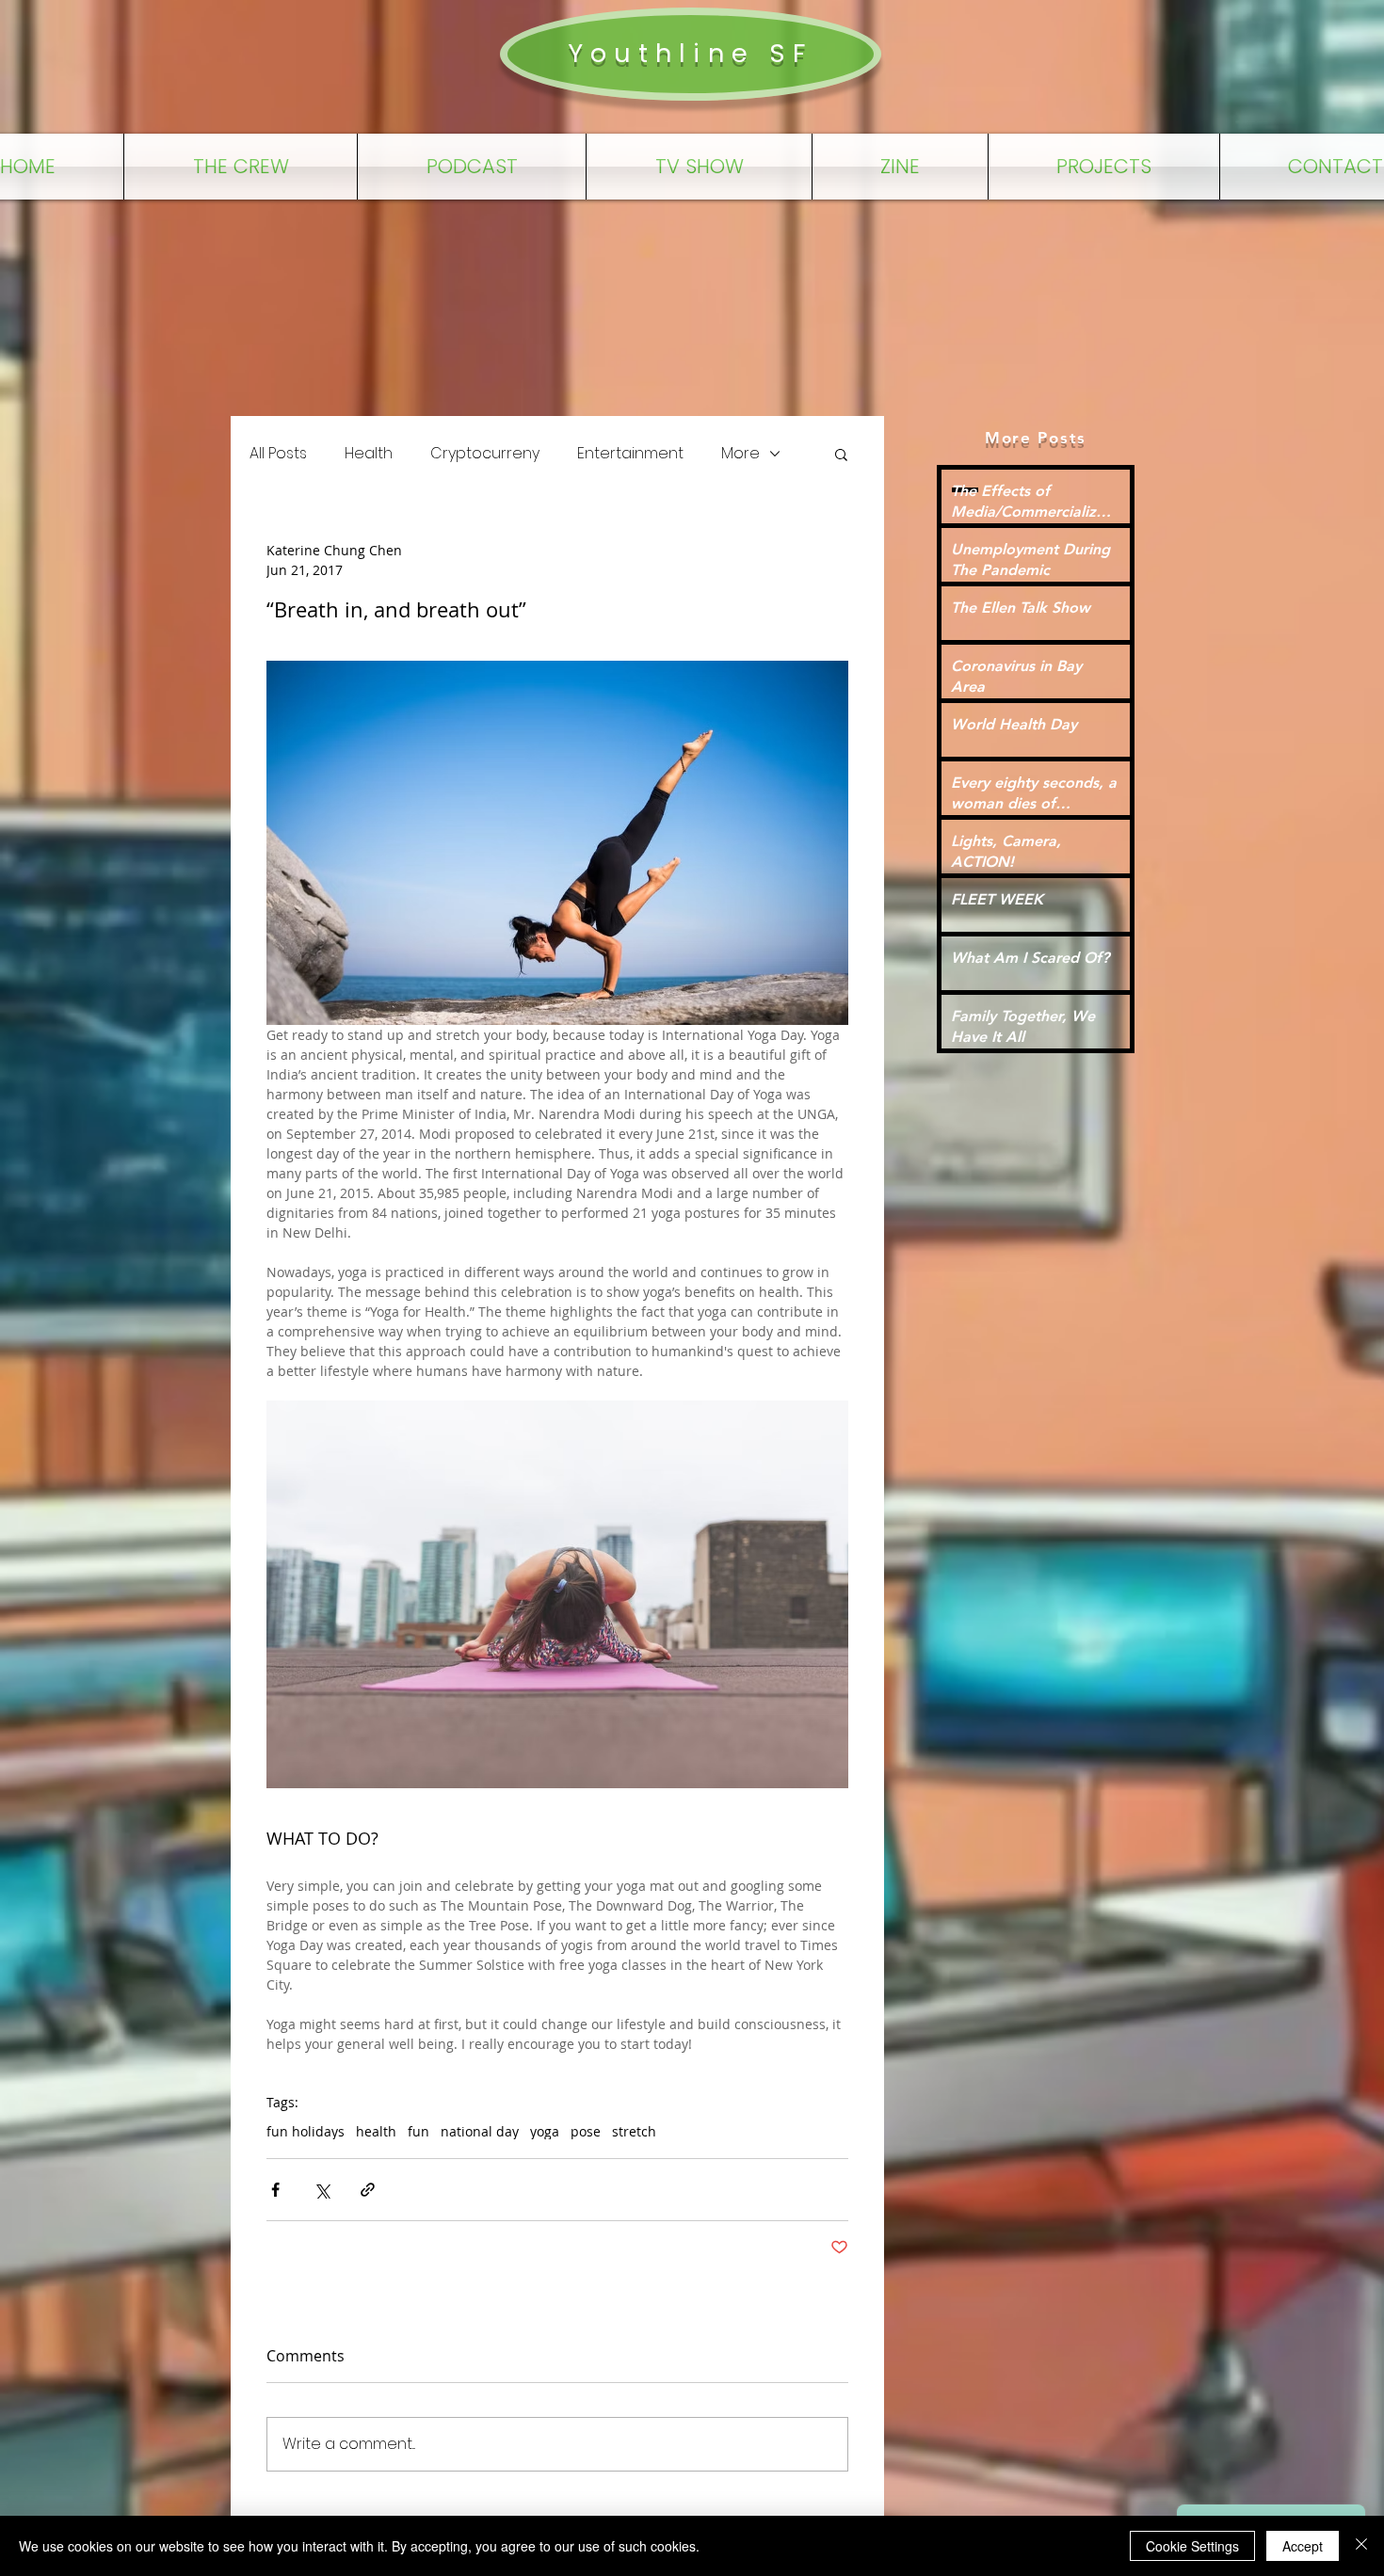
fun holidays (306, 2131)
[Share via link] (368, 2190)
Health (369, 454)
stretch (634, 2131)
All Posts (278, 454)
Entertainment (630, 454)
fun (418, 2131)
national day (480, 2131)
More (740, 454)
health (376, 2131)
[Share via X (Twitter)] (322, 2190)
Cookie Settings (1192, 2546)
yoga (545, 2131)
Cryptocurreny (485, 454)
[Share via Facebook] (275, 2190)
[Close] (1361, 2546)
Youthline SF (690, 53)
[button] (841, 454)
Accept (1303, 2546)
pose (586, 2131)
